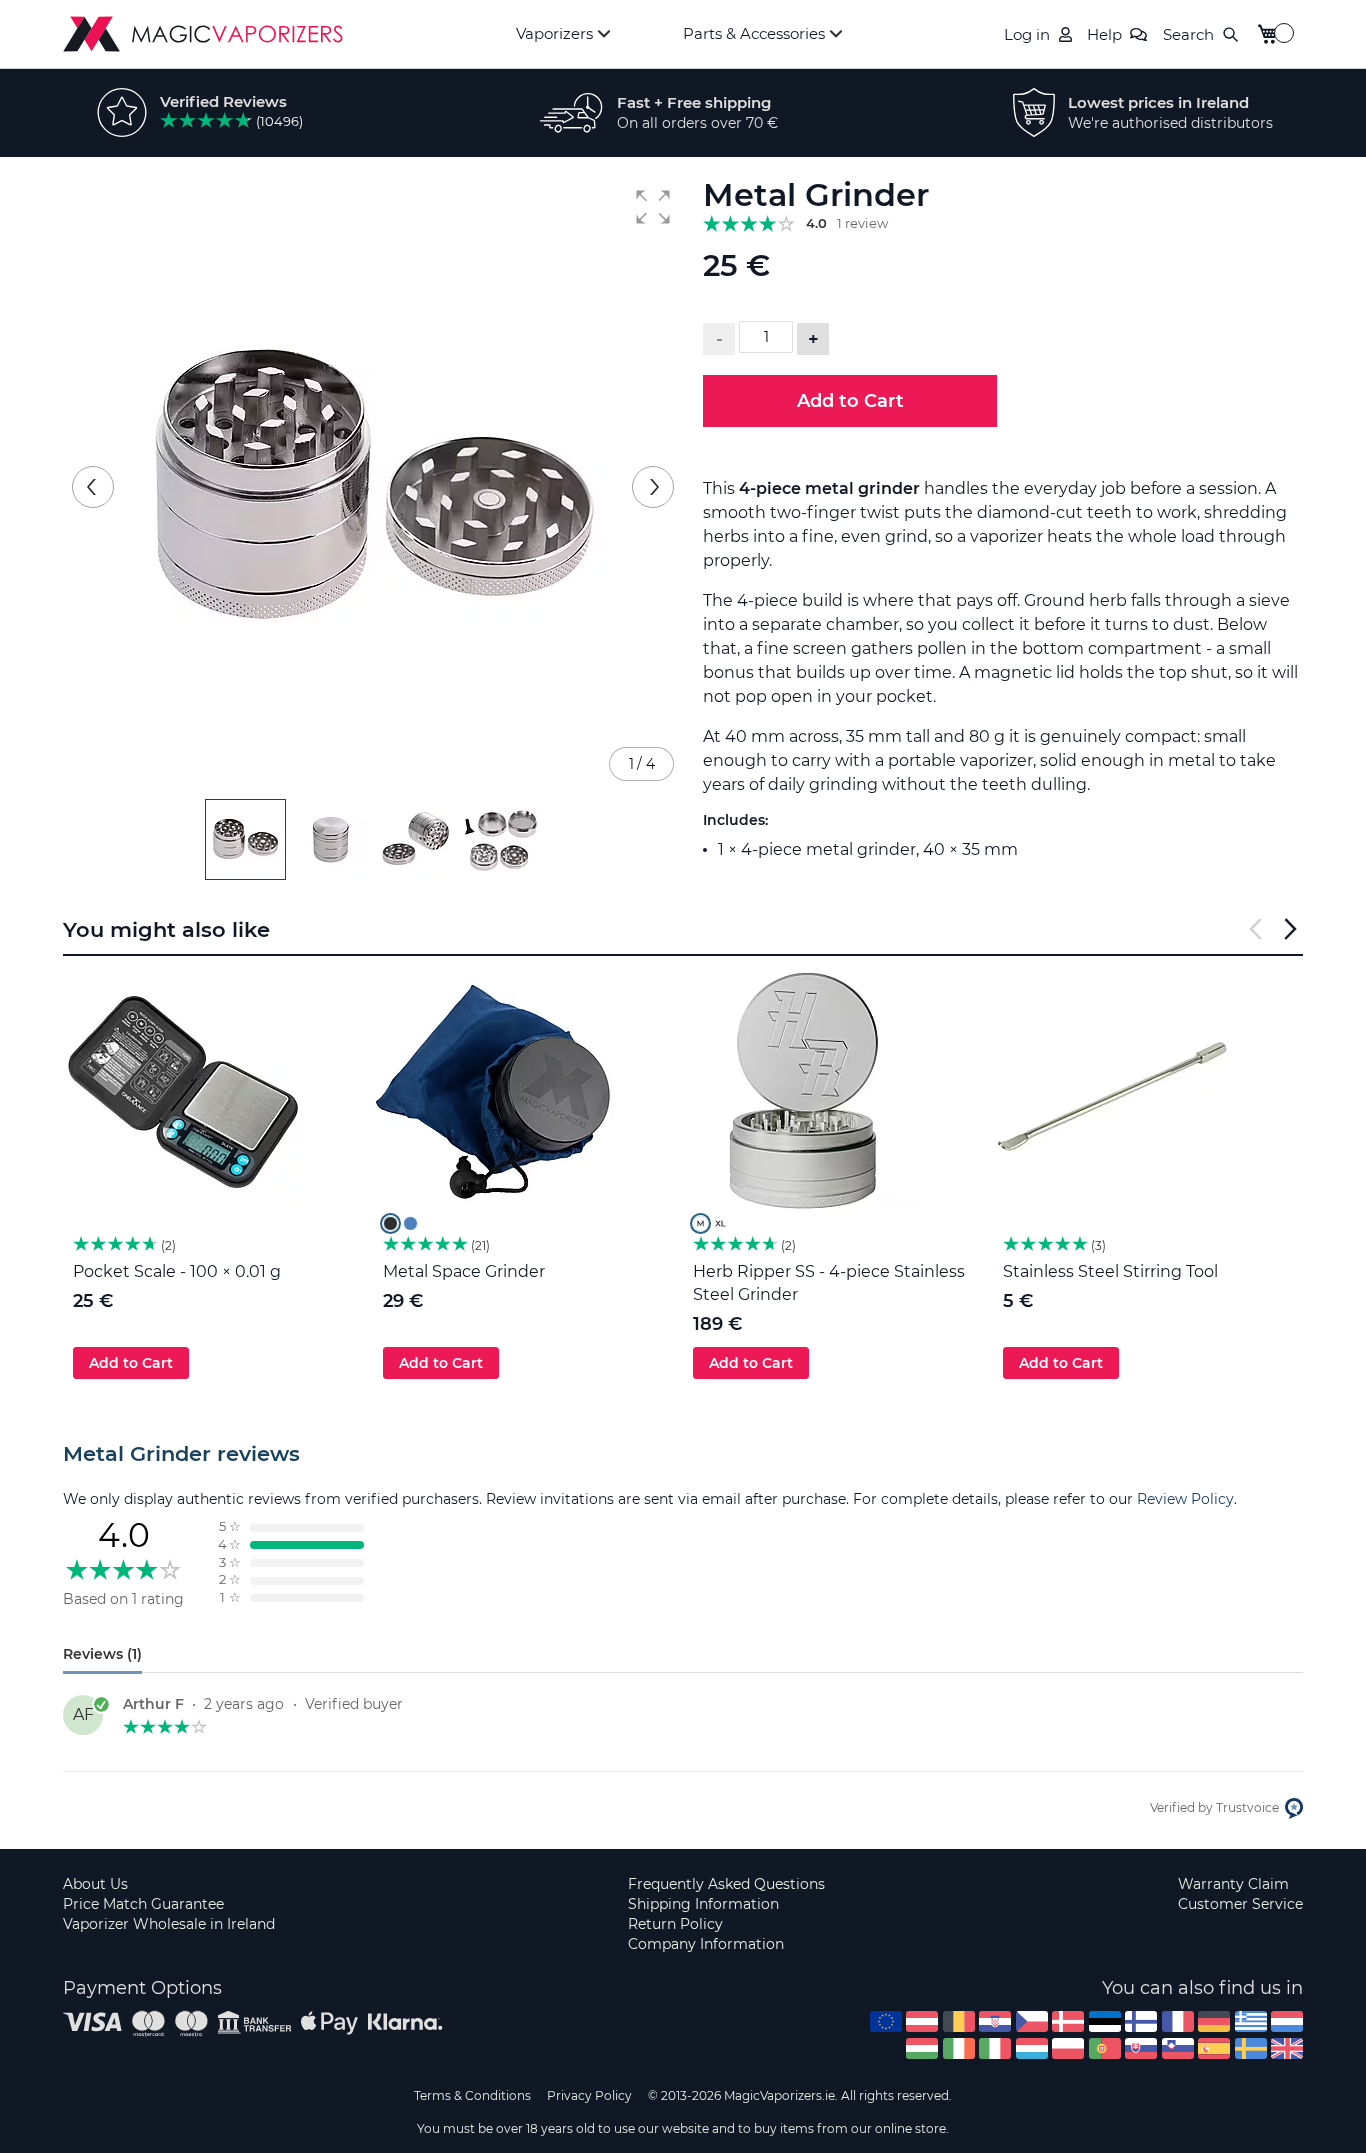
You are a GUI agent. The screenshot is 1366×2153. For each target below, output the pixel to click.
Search (1188, 34)
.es (1214, 2048)
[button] (653, 207)
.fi (1141, 2021)
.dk (1068, 2021)
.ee (1105, 2021)
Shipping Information (703, 1904)
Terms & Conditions (472, 2095)
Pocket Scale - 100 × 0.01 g (177, 1271)
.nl (1287, 2021)
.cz (1032, 2021)
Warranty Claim (1233, 1884)
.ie (959, 2048)
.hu (922, 2048)
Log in (1027, 34)
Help (1104, 34)
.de (1214, 2021)
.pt (1105, 2048)
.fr (1178, 2021)
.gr (1251, 2021)
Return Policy (675, 1924)
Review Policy (1185, 1499)
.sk (1141, 2048)
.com (886, 2021)
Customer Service (1240, 1904)
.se (1251, 2048)
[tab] (683, 1454)
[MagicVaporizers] (203, 34)
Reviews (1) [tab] (102, 1654)
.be (959, 2021)
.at (922, 2021)
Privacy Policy (589, 2095)
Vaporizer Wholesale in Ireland (169, 1924)
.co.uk (1287, 2048)
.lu (1032, 2048)
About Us (95, 1884)
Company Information (706, 1944)
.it (995, 2048)
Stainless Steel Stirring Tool (1110, 1271)
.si (1178, 2048)
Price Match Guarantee (143, 1904)
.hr (995, 2021)
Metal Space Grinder (464, 1271)
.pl (1068, 2048)
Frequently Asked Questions (726, 1884)
